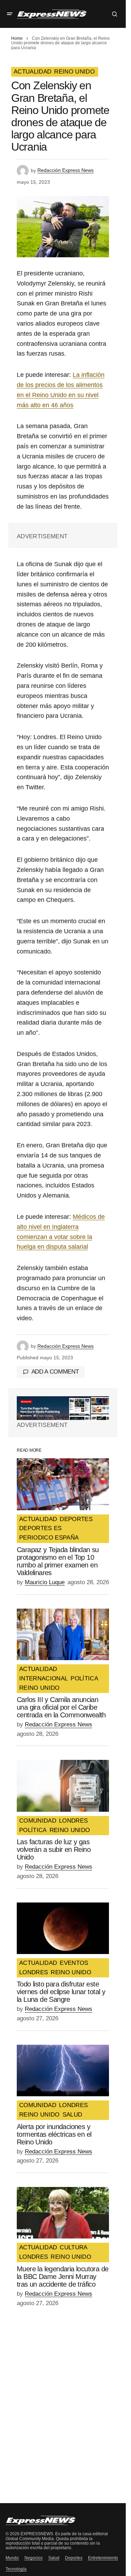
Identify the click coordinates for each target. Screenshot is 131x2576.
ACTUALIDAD (32, 72)
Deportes (74, 2558)
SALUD (72, 2115)
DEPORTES (76, 1519)
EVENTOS (74, 1963)
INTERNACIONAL (43, 1679)
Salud (54, 2558)
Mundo (12, 2558)
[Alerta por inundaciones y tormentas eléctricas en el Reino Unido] (63, 2071)
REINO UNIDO (74, 72)
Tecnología (16, 2569)
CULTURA (74, 2248)
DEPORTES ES (41, 1528)
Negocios (34, 2558)
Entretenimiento (103, 2558)
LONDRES (73, 1821)
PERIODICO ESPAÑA (49, 1538)
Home (17, 38)
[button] (10, 14)
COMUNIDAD (38, 1821)
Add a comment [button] (55, 1372)
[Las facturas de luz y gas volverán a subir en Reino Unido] (63, 1786)
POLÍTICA (84, 1679)
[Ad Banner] (63, 1408)
